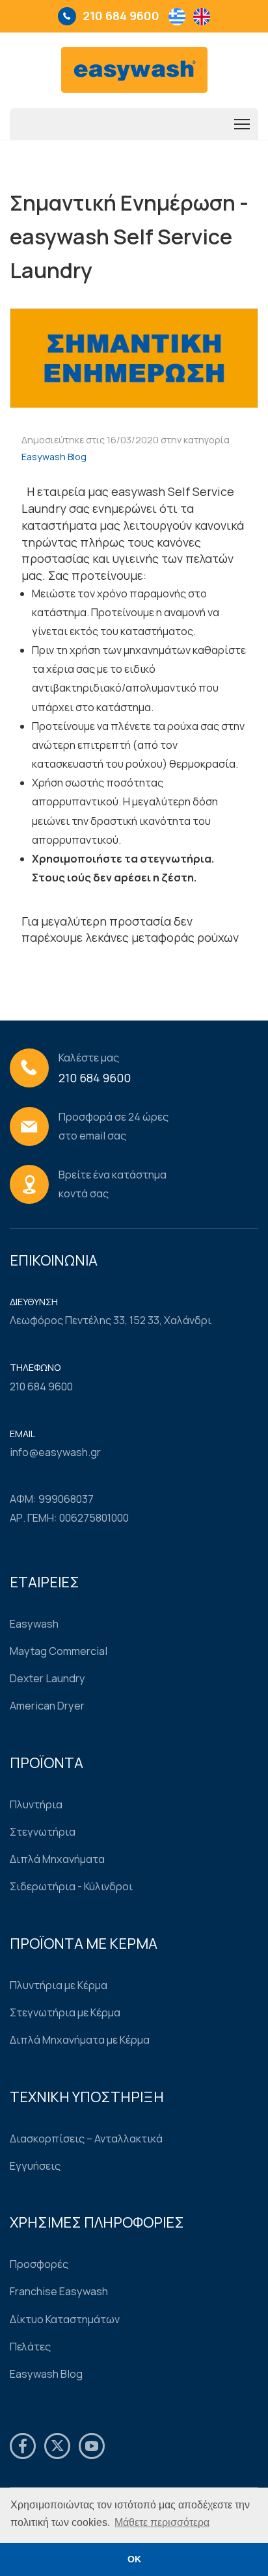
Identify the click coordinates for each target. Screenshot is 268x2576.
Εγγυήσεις (35, 2166)
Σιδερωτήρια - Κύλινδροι (71, 1886)
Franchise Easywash (59, 2291)
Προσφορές (39, 2264)
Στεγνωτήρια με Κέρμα (65, 2012)
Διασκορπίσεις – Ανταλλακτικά (86, 2139)
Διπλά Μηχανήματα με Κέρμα (80, 2040)
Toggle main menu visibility (242, 124)
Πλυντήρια (36, 1804)
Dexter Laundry (47, 1678)
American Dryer (47, 1706)
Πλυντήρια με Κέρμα (59, 1985)
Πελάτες (30, 2347)
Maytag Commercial (59, 1651)
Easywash (34, 1624)
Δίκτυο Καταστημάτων (65, 2319)
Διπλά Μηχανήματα (57, 1859)
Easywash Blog (54, 457)
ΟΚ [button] (134, 2559)
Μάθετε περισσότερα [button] (162, 2522)
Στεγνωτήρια (43, 1832)
